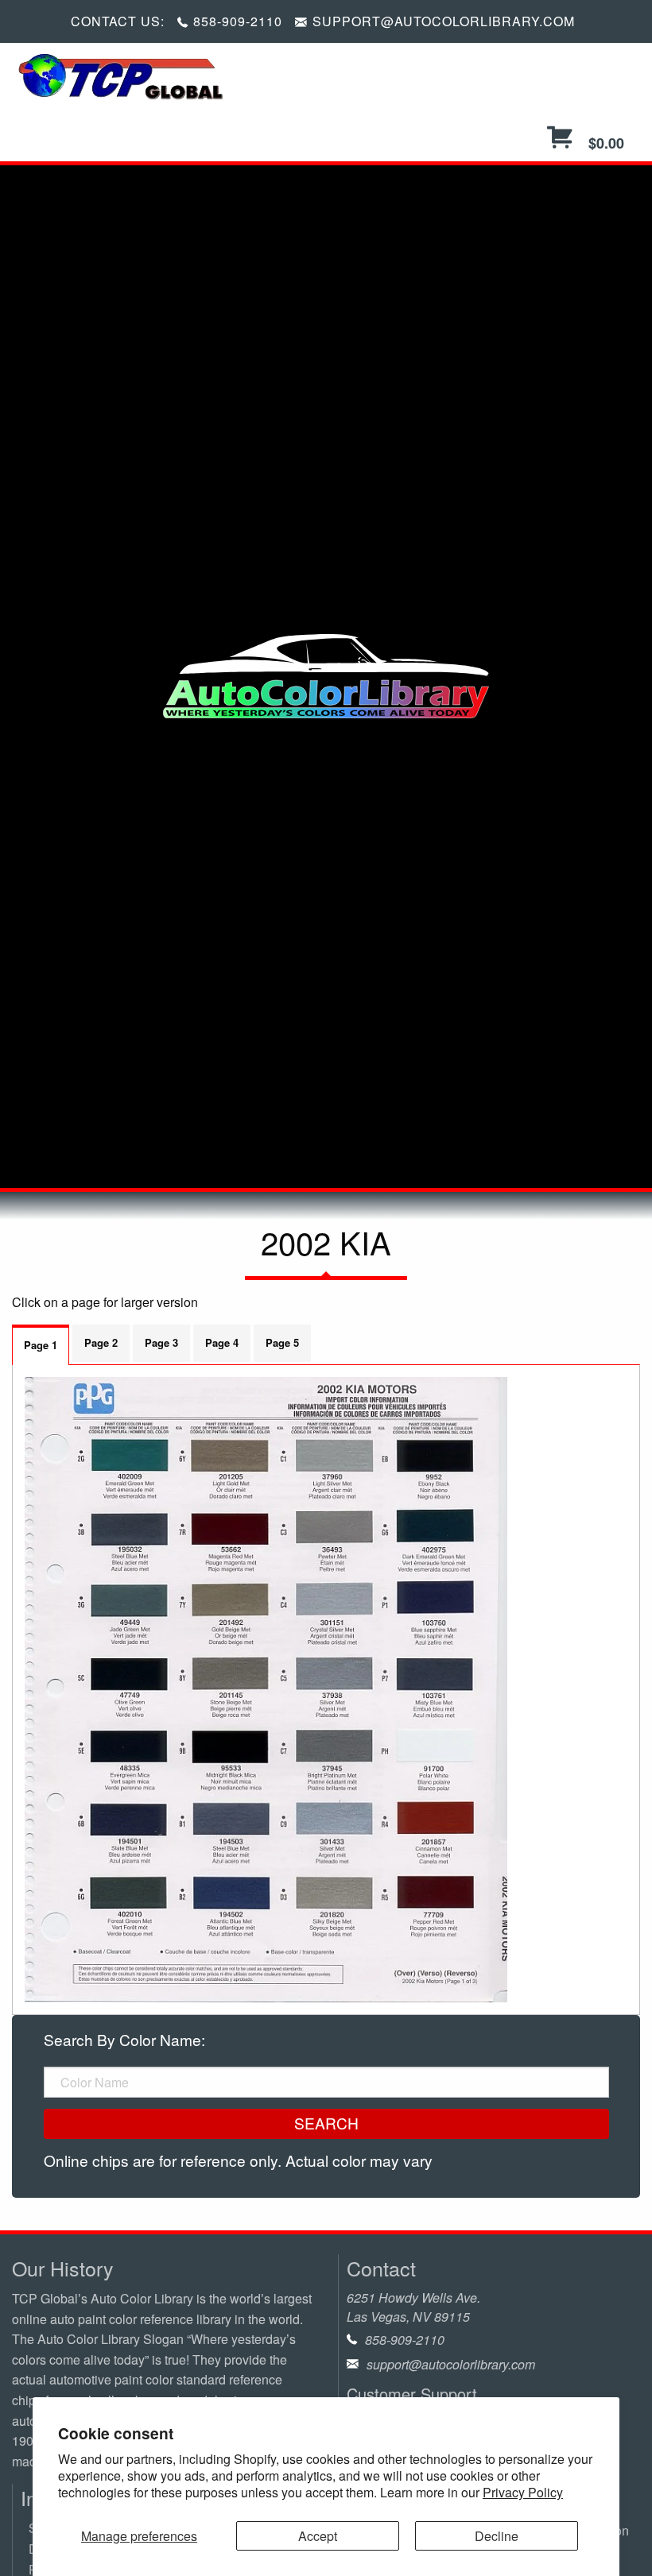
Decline (497, 2536)
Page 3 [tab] (161, 1342)
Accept (318, 2536)
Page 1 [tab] (41, 1345)
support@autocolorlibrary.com (451, 2364)
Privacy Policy (523, 2492)
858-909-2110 (238, 21)
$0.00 (604, 143)
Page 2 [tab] (101, 1342)
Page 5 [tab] (282, 1342)
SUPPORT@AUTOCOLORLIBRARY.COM (444, 21)
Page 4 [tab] (222, 1342)
